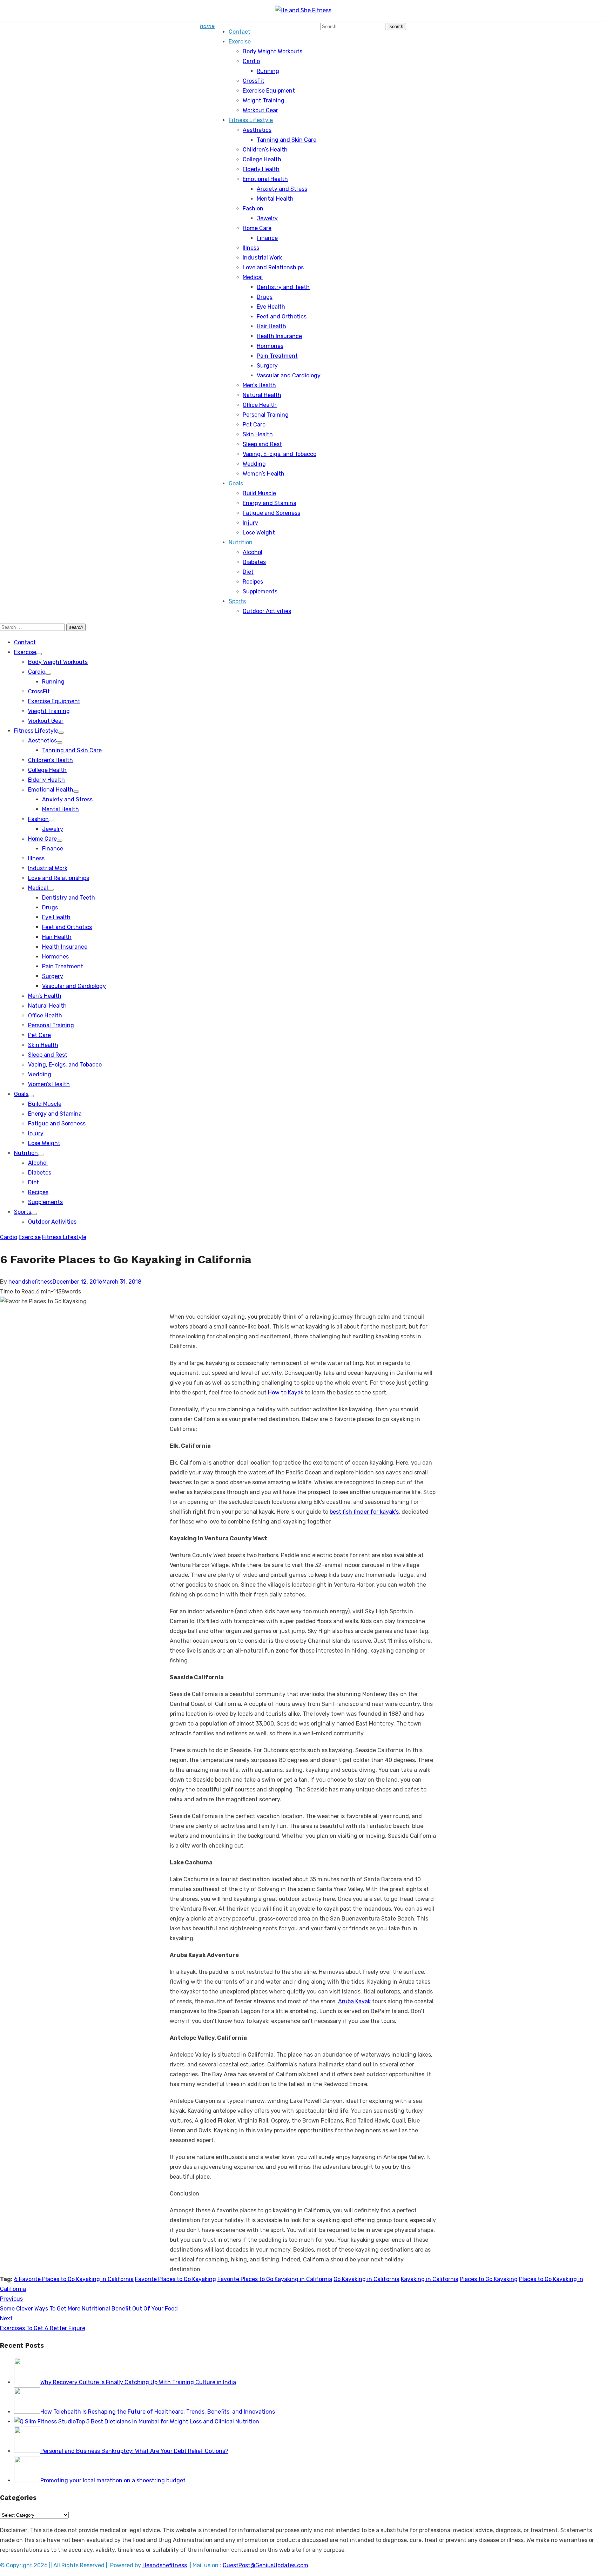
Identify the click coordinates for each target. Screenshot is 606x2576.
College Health (262, 159)
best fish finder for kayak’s (364, 1512)
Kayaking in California (430, 2279)
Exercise (240, 42)
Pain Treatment (277, 356)
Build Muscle (259, 493)
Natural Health (262, 395)
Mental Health (275, 199)
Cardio (251, 61)
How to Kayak (286, 1393)
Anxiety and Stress (282, 189)
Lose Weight (259, 533)
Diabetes (254, 562)
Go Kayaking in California (366, 2279)
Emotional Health (265, 179)
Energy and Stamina (270, 503)
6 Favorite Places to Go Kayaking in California (74, 2279)
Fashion (253, 208)
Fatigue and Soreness (271, 513)
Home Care (257, 228)
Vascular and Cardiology (289, 375)
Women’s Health (264, 474)
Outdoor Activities (267, 611)
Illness (251, 248)
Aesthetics (257, 130)
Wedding (254, 464)
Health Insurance (279, 336)
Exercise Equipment (269, 91)
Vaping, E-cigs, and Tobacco (280, 454)
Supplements (260, 591)
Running (268, 71)
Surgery (267, 366)
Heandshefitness (165, 2565)
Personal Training (266, 415)
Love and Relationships (273, 267)
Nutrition (241, 542)
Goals (236, 483)
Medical (253, 277)
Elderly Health (261, 169)
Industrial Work (262, 258)
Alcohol (252, 552)
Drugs (265, 297)
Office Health (260, 405)
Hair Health (271, 326)
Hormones (270, 346)
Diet (248, 572)
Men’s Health (259, 385)
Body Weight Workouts (272, 51)
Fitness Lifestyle (251, 120)
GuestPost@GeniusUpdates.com (265, 2565)
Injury (250, 523)
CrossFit (254, 81)
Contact (240, 32)
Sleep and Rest (262, 444)
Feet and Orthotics (282, 317)
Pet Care (254, 425)
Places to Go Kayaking (489, 2279)
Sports (237, 601)
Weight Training (264, 100)
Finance (267, 238)
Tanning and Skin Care (287, 140)
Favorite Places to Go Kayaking (176, 2279)
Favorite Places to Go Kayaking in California (275, 2279)
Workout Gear (260, 110)
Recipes (253, 582)
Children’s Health (265, 150)
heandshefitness (31, 1282)
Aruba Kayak (354, 2001)
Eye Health (271, 307)
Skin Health (258, 434)
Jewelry (267, 218)
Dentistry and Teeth (283, 287)
